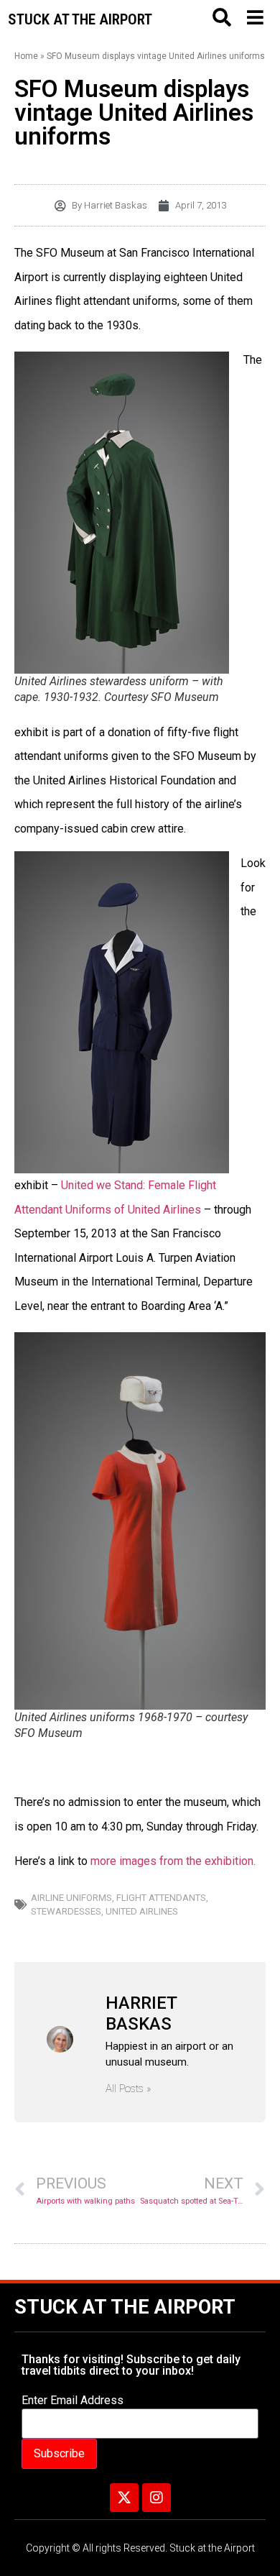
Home (26, 56)
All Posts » (129, 2089)
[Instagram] (157, 2498)
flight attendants (161, 1898)
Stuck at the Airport (125, 2307)
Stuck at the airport (80, 19)
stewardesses (66, 1911)
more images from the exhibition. (173, 1861)
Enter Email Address (73, 2401)
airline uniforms (71, 1898)
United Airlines (142, 1911)
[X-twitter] (124, 2498)
